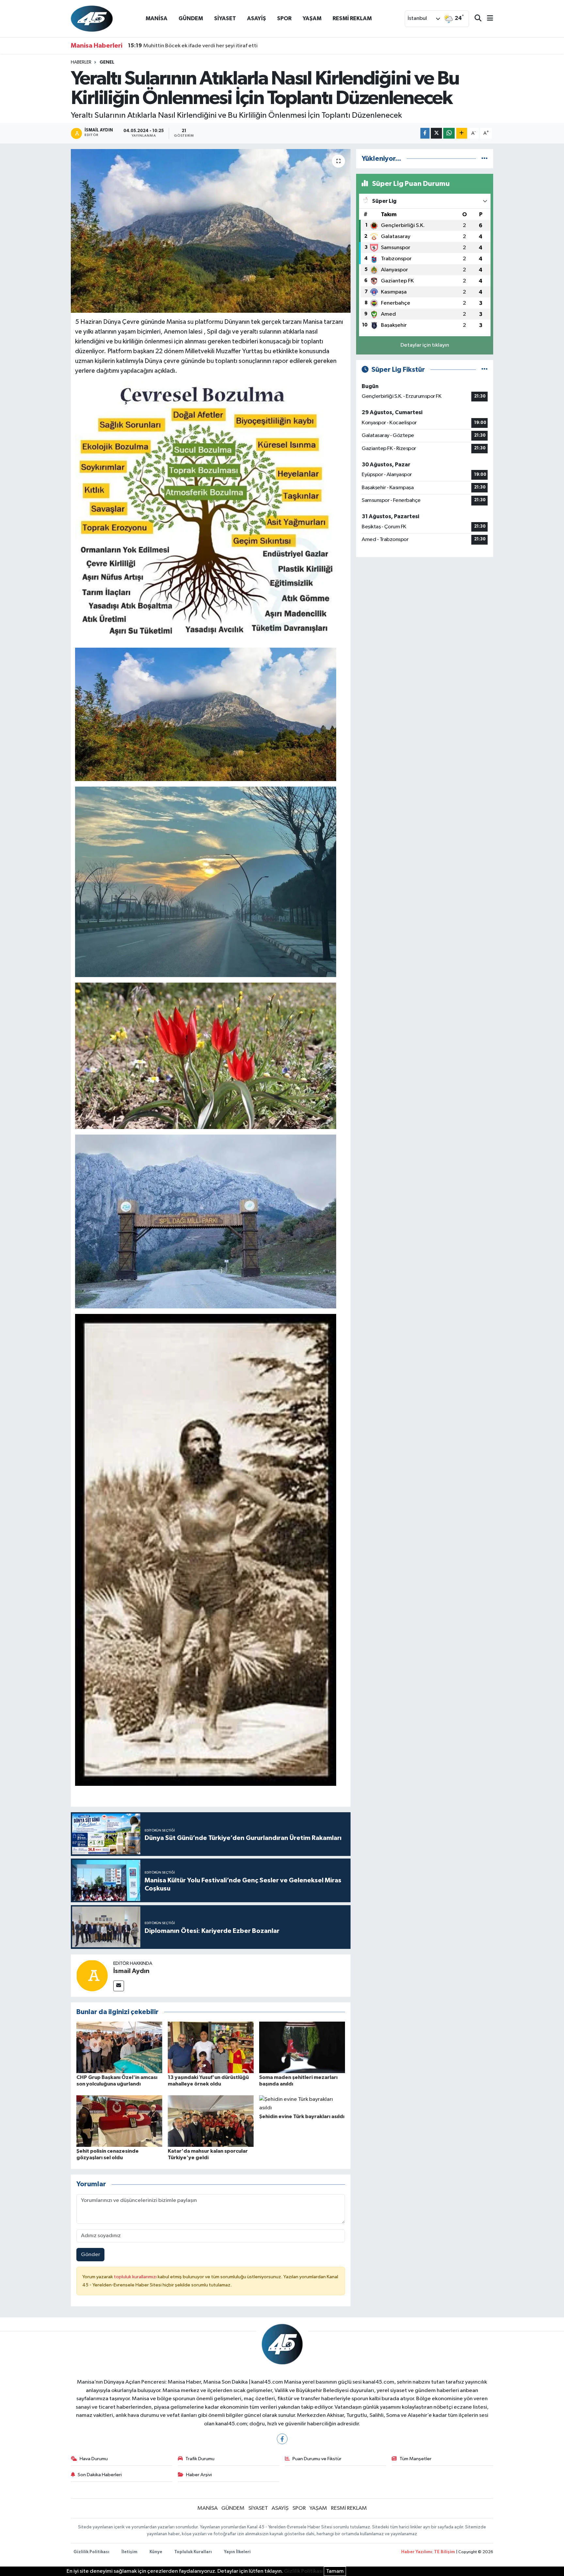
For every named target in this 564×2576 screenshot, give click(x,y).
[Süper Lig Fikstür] (485, 370)
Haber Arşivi (199, 2475)
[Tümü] (485, 159)
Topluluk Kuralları (193, 2552)
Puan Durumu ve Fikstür (317, 2459)
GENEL (107, 62)
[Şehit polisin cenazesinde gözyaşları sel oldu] (119, 2121)
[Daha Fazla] (462, 133)
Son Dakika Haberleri (100, 2475)
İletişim (129, 2552)
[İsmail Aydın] (92, 1975)
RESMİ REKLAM (352, 18)
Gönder (91, 2255)
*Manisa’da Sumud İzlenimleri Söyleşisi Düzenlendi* (199, 46)
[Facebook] (282, 2439)
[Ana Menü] (487, 19)
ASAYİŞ (257, 18)
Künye (156, 2552)
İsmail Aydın (131, 1971)
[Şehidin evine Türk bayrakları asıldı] (302, 2104)
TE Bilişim (445, 2552)
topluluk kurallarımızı (136, 2277)
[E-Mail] (119, 1986)
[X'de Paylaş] (436, 133)
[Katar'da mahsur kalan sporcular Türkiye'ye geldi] (211, 2121)
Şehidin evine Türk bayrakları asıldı (302, 2117)
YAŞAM (312, 18)
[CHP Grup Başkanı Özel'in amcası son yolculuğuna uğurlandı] (119, 2047)
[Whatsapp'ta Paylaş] (449, 133)
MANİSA (157, 18)
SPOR (284, 18)
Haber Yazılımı (417, 2552)
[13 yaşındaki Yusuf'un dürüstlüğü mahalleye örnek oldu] (211, 2047)
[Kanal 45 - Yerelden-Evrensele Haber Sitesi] (92, 18)
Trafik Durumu (200, 2459)
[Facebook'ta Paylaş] (425, 133)
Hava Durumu (94, 2459)
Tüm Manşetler (415, 2459)
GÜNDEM (191, 18)
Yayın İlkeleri (237, 2552)
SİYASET (225, 18)
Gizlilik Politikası (91, 2552)
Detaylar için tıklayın (425, 345)
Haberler (81, 62)
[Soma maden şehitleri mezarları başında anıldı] (302, 2047)
